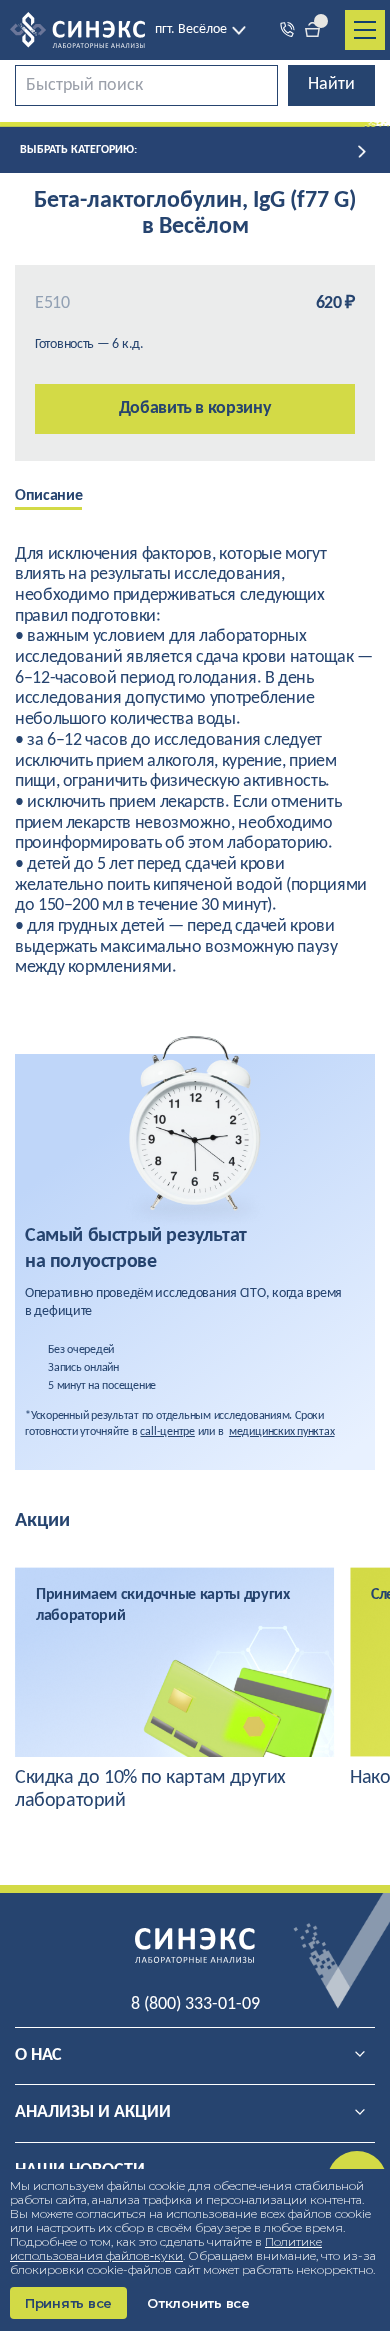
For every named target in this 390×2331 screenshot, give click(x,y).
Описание (48, 496)
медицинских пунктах (281, 1432)
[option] (63, 498)
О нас (38, 2055)
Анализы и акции (93, 2112)
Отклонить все (198, 2303)
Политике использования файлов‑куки (166, 2248)
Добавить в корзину (195, 408)
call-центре (167, 1432)
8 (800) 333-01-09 (195, 2004)
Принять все (68, 2303)
